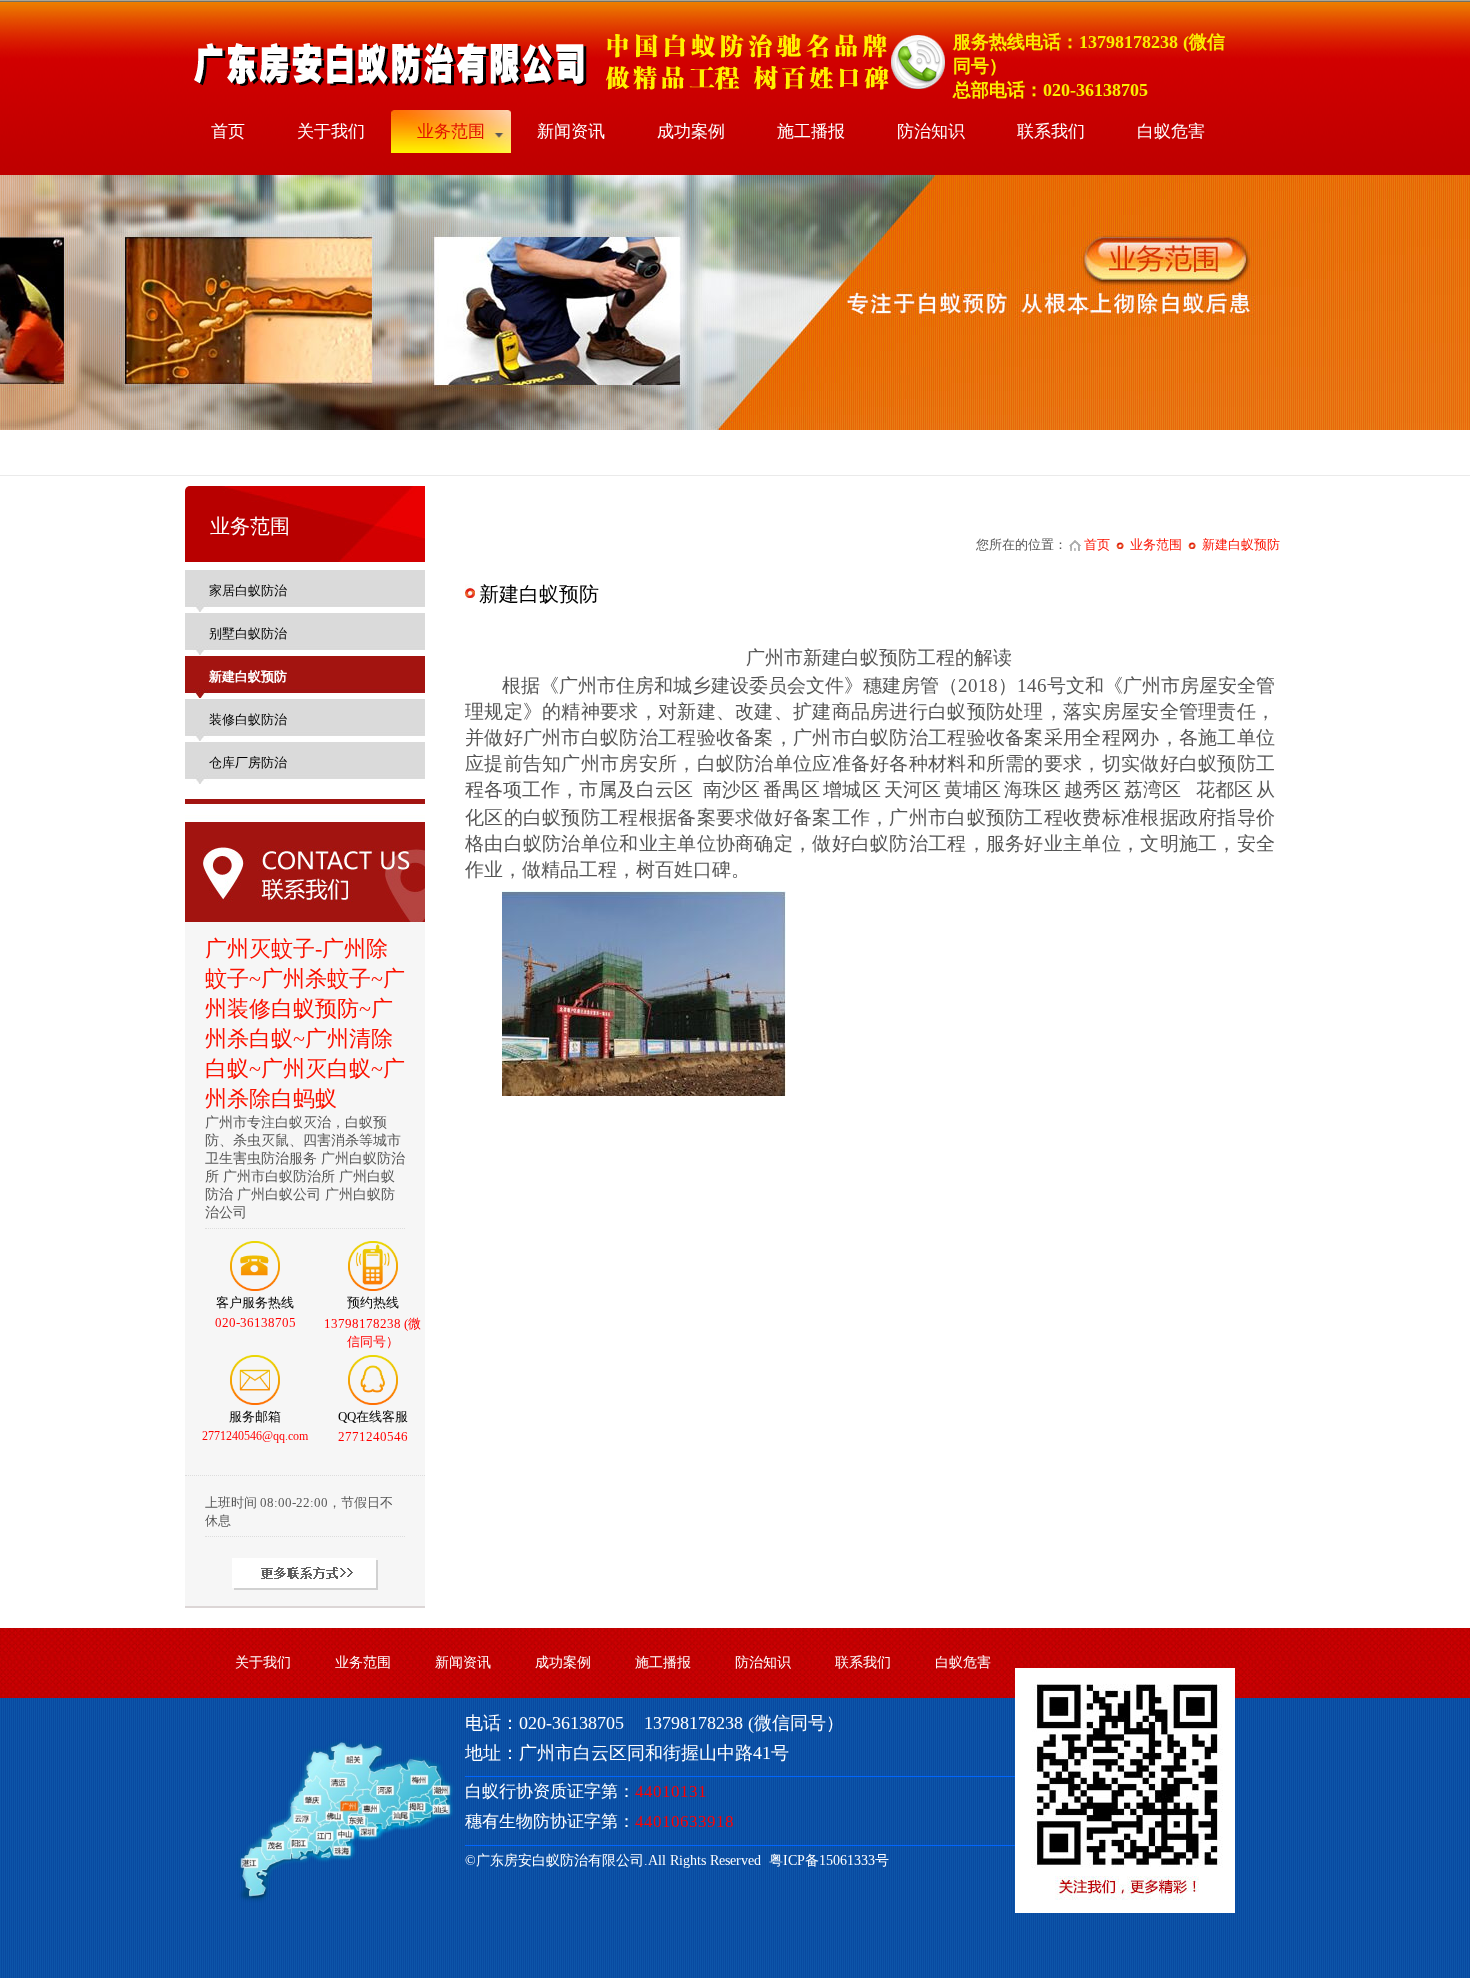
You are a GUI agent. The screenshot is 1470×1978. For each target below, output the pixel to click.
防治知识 (931, 131)
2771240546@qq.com (255, 1436)
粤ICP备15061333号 (825, 1860)
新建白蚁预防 (1241, 544)
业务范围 (451, 131)
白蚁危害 (1171, 131)
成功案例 (691, 131)
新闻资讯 (571, 131)
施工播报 (811, 131)
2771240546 (373, 1436)
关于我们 (331, 131)
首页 (228, 131)
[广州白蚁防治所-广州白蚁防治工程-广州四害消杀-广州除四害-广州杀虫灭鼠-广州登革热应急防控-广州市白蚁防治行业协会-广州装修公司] (566, 90)
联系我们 (1051, 131)
